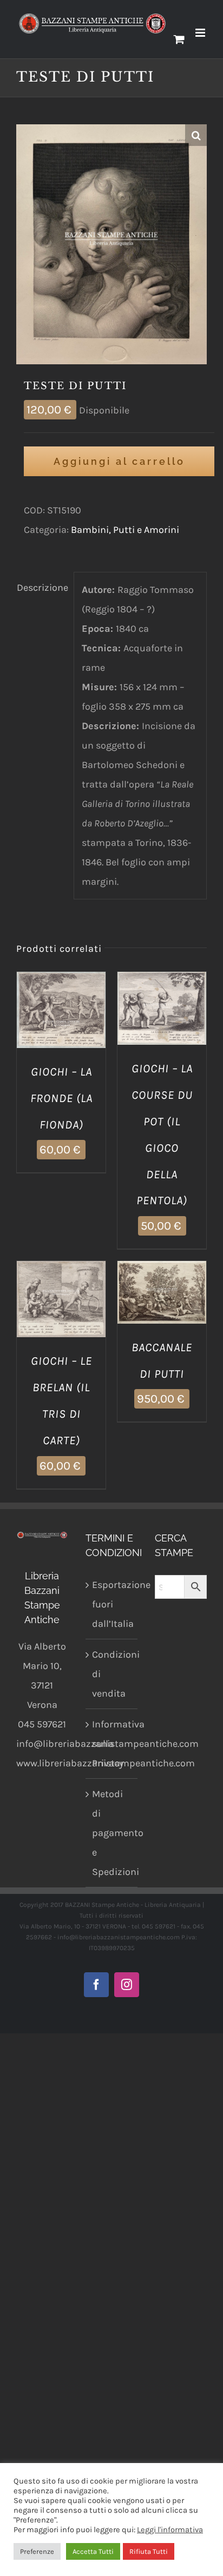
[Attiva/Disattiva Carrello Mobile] (179, 39)
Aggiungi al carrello (119, 461)
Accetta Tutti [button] (93, 2551)
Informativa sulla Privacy (112, 1744)
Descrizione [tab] (41, 588)
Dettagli (61, 1025)
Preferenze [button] (37, 2551)
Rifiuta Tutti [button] (149, 2551)
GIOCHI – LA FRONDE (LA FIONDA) (61, 1098)
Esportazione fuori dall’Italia (112, 1604)
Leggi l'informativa (170, 2530)
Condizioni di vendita (112, 1674)
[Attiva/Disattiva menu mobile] (201, 33)
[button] (196, 135)
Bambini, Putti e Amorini (125, 530)
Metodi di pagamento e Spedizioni (112, 1833)
